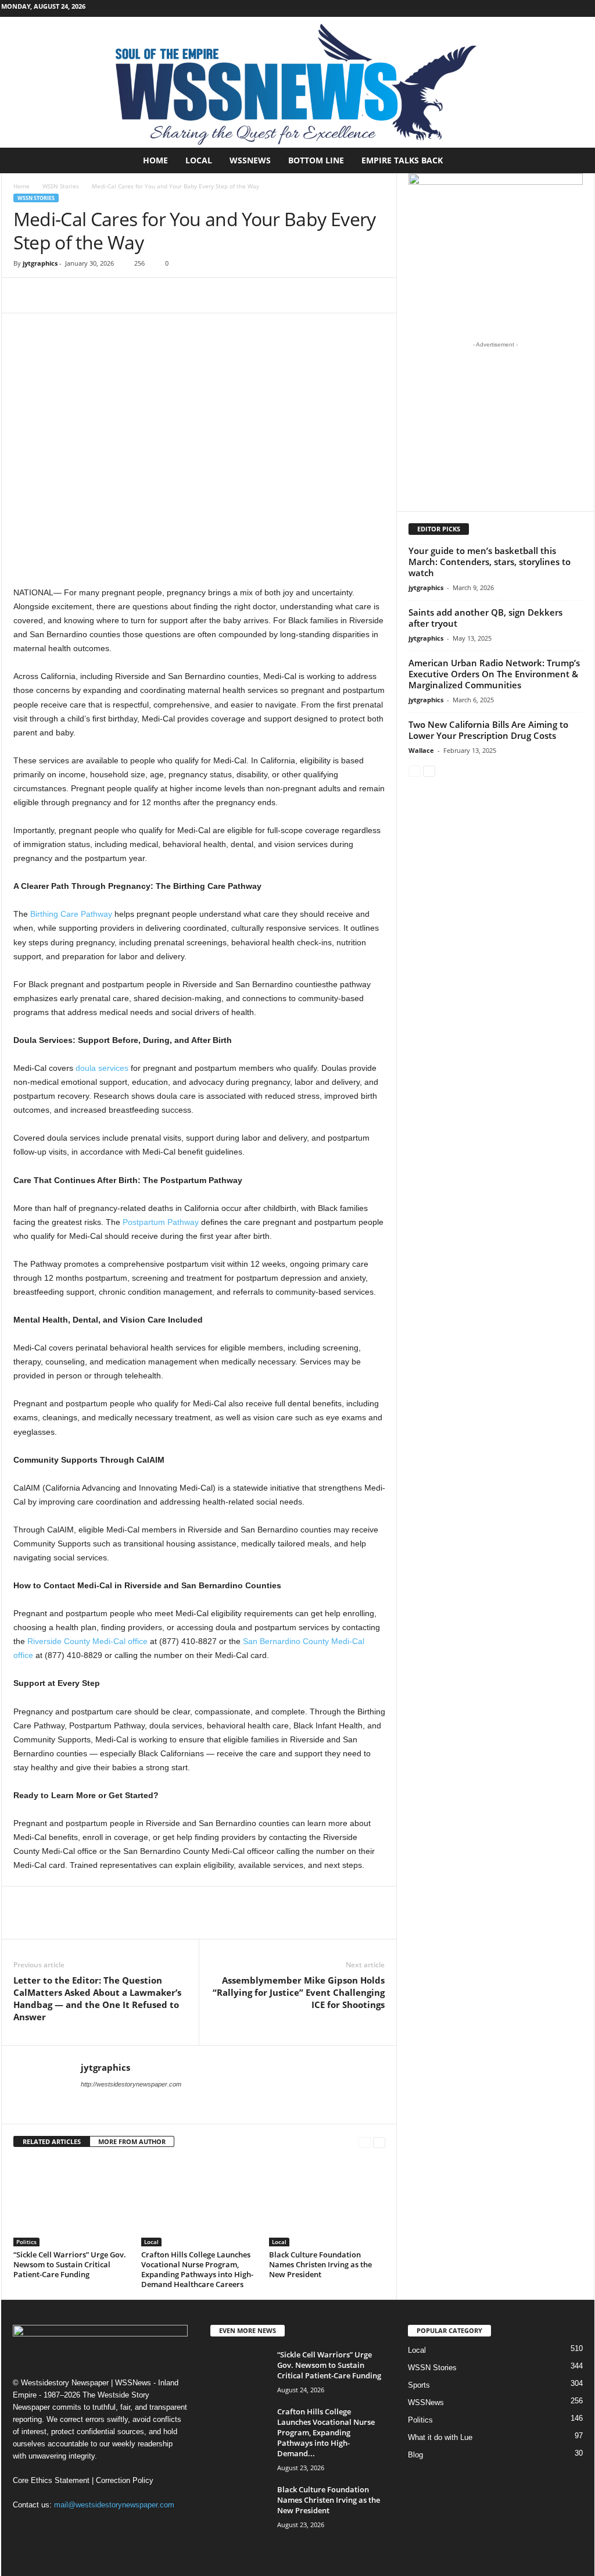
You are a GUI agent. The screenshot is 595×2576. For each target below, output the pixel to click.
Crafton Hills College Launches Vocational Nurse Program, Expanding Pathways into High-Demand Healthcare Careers (197, 2269)
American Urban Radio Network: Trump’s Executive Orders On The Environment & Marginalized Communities (494, 674)
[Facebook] (550, 8)
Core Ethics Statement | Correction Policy (83, 2480)
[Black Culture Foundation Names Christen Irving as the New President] (327, 2203)
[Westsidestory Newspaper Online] (297, 82)
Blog (415, 2455)
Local (199, 160)
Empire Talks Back (402, 160)
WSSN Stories (61, 186)
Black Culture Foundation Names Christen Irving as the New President (320, 2264)
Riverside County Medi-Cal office (87, 1641)
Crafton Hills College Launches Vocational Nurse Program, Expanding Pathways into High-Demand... (326, 2432)
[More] (79, 295)
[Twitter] (52, 295)
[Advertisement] (495, 426)
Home (155, 160)
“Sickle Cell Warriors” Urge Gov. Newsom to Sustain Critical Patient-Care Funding (70, 2264)
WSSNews (250, 160)
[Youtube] (586, 8)
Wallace (421, 750)
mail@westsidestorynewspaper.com (114, 2505)
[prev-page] (365, 2142)
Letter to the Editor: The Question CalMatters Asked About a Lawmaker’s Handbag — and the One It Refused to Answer (97, 1998)
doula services (102, 1068)
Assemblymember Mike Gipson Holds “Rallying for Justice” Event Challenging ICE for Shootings (299, 1992)
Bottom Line (316, 160)
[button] (577, 160)
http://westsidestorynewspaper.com (131, 2084)
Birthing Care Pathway (71, 914)
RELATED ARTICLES (52, 2141)
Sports (419, 2385)
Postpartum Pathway (161, 1222)
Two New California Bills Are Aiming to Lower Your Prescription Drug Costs (488, 730)
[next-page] (379, 2142)
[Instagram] (568, 8)
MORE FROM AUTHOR (132, 2141)
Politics (26, 2242)
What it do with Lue (440, 2437)
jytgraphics (40, 263)
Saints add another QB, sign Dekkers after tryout (485, 618)
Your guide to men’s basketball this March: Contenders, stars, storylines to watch (490, 562)
